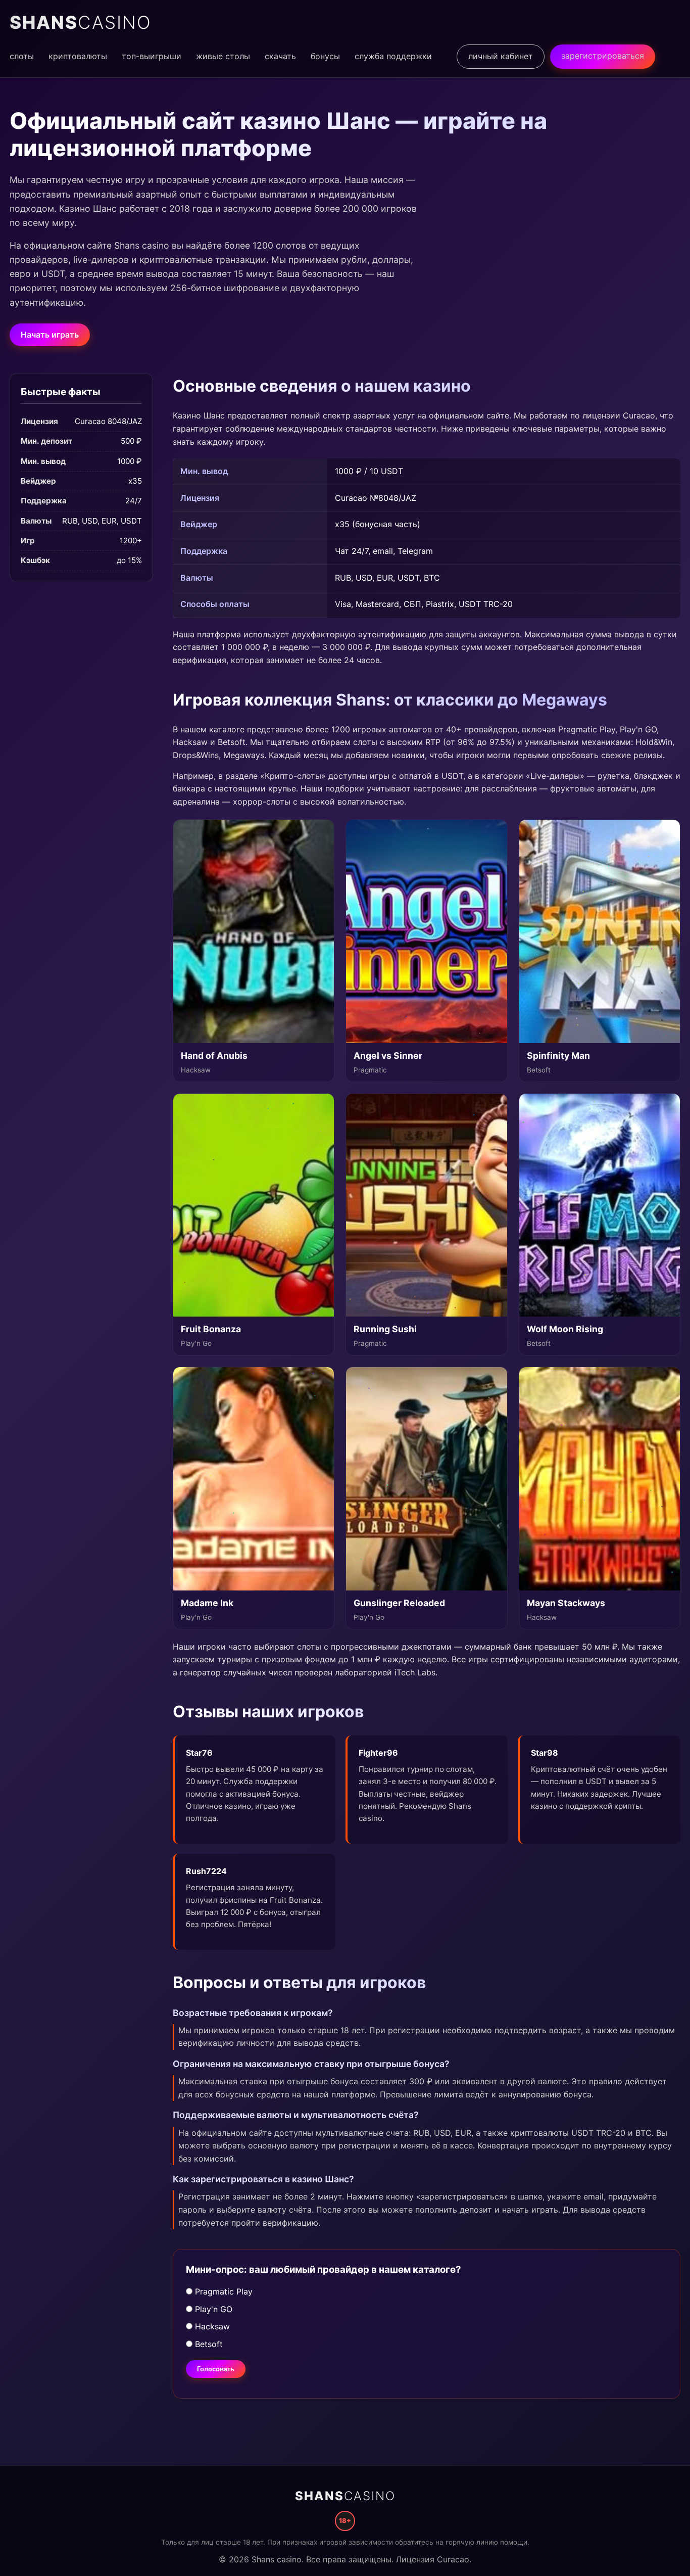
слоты (22, 56)
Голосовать (216, 2369)
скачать (280, 56)
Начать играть (50, 335)
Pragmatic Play (223, 2291)
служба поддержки (393, 56)
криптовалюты (78, 56)
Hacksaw (211, 2326)
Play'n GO (212, 2309)
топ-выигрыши (152, 56)
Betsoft (208, 2344)
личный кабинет (501, 56)
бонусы (325, 56)
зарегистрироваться (603, 56)
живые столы (223, 56)
